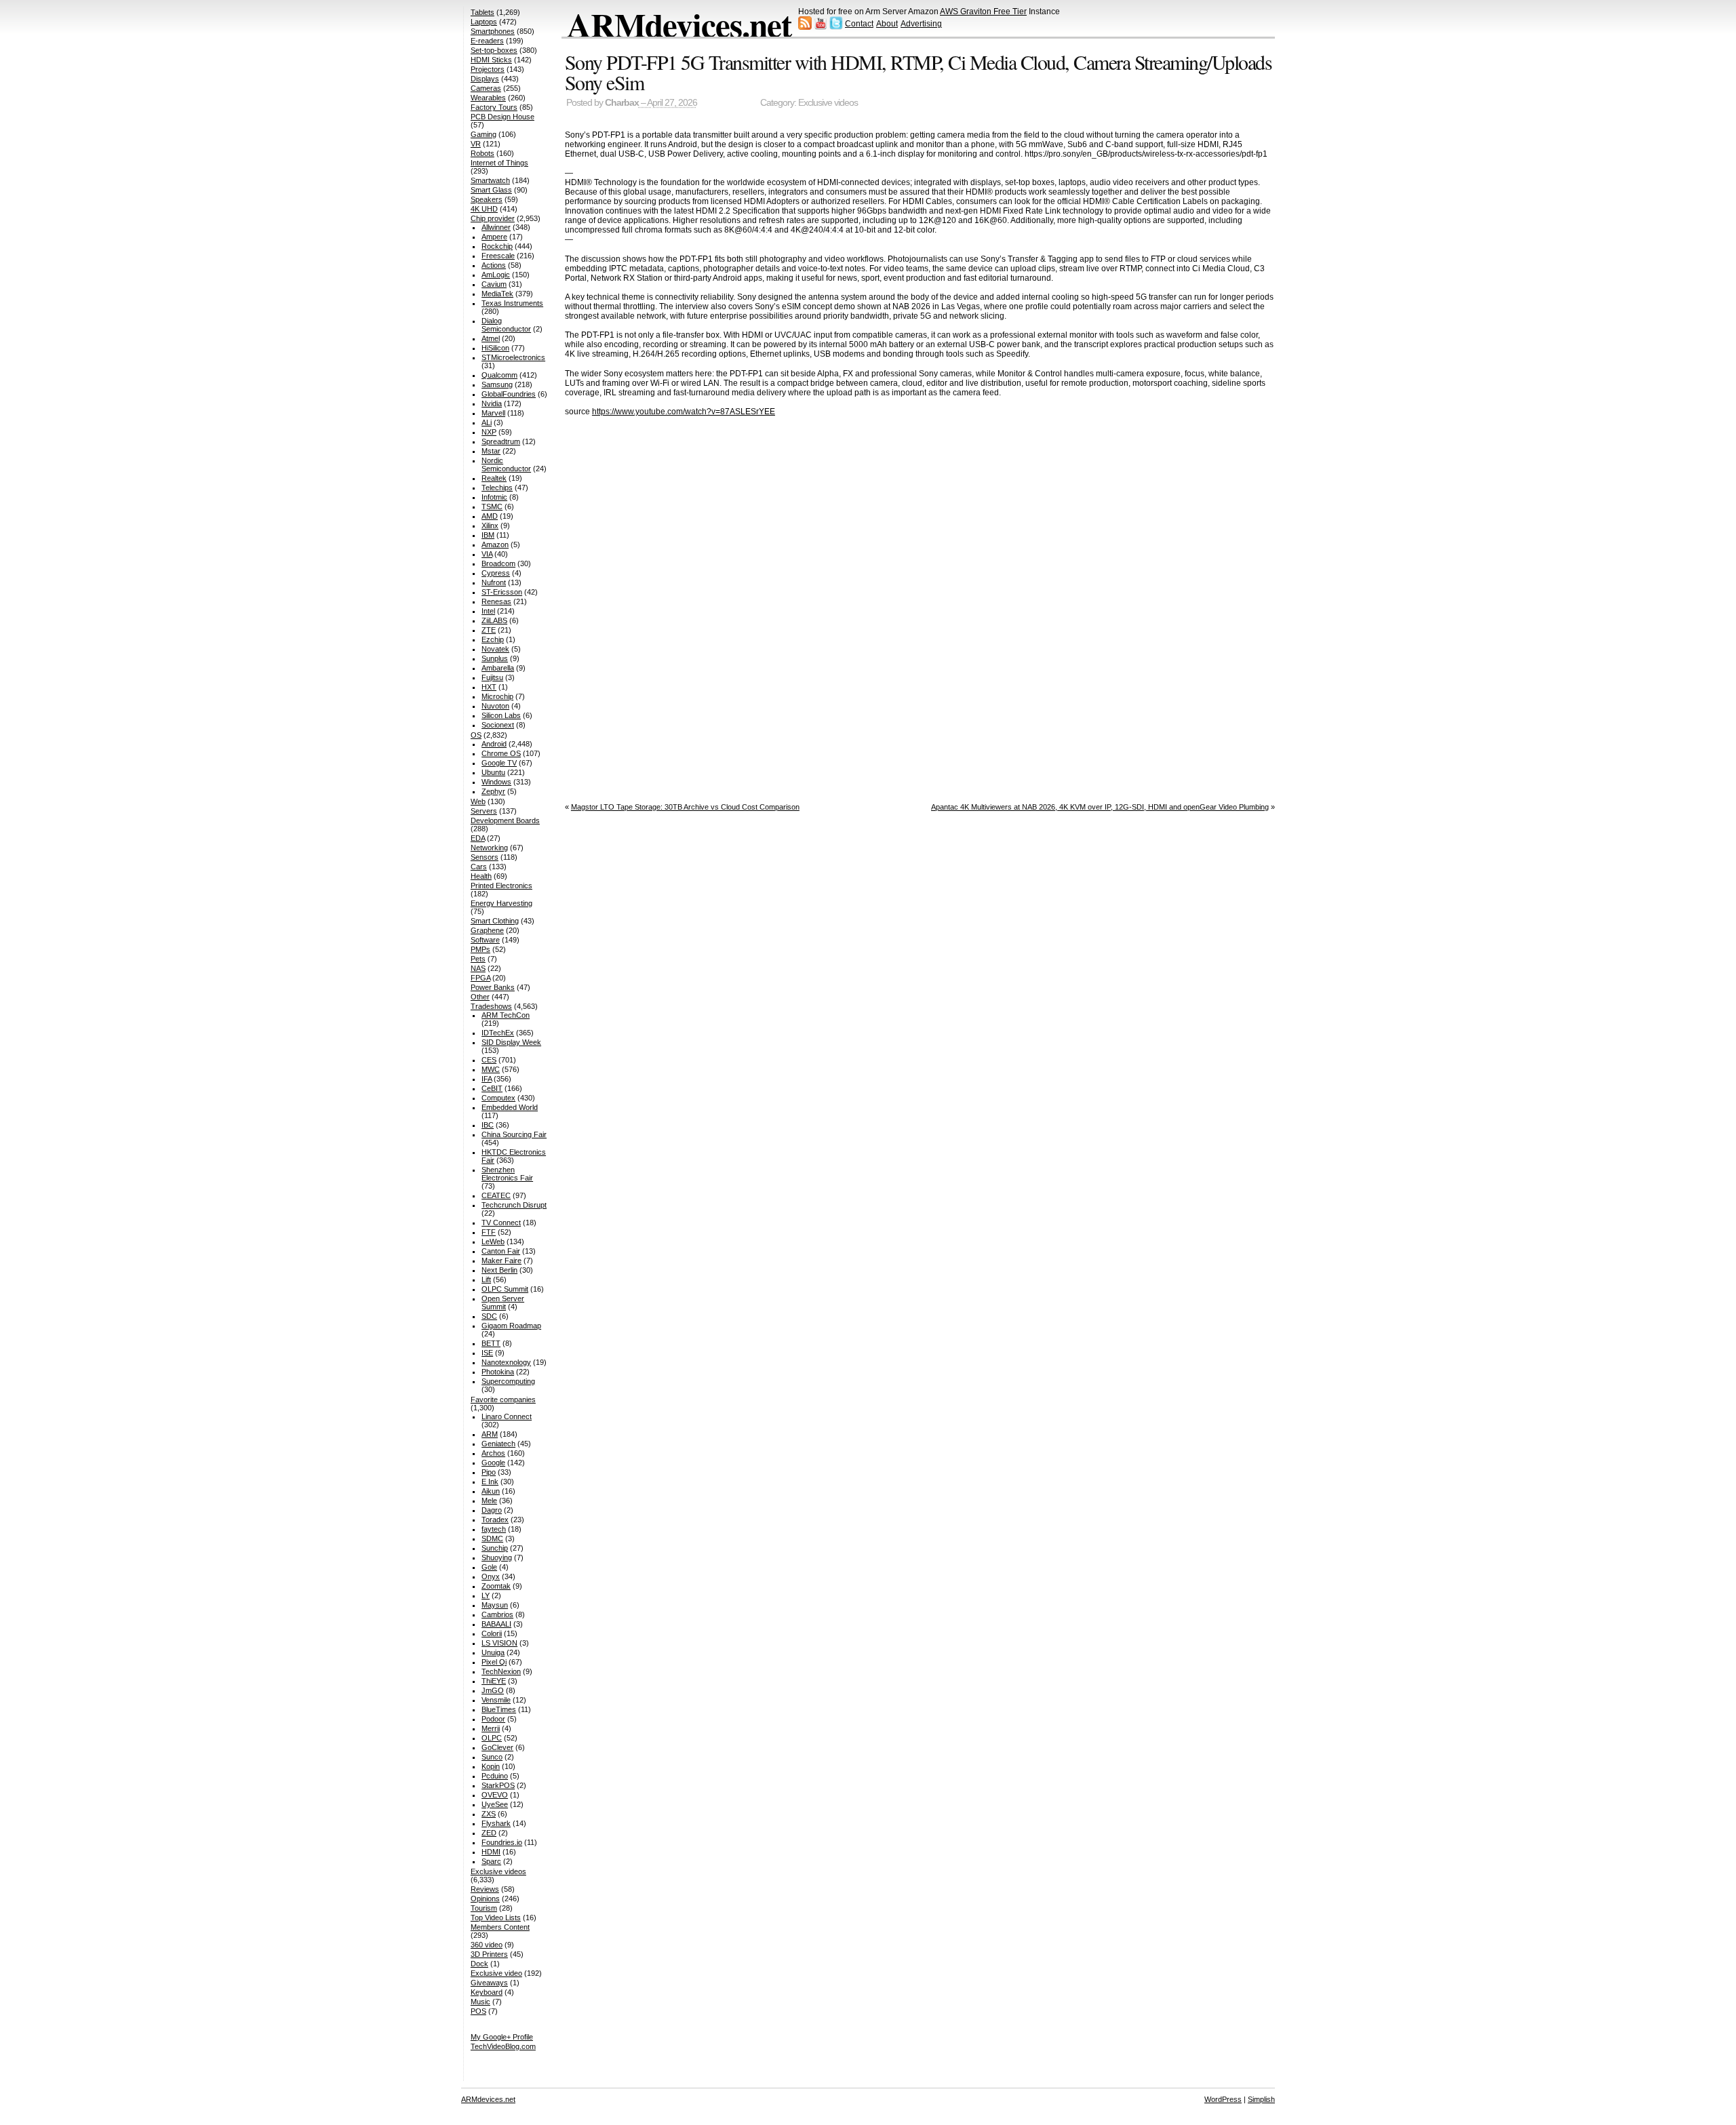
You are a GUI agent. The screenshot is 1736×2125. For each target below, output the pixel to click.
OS (476, 735)
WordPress (1223, 2099)
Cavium (494, 284)
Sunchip (495, 1548)
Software (485, 940)
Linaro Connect (507, 1416)
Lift (486, 1279)
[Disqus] (920, 605)
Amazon (495, 544)
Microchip (497, 696)
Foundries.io (502, 1842)
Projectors (488, 69)
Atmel (491, 338)
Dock (479, 1964)
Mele (489, 1501)
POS (478, 2011)
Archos (493, 1453)
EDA (478, 838)
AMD (490, 516)
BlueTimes (499, 1709)
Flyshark (496, 1823)
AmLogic (496, 275)
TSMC (492, 507)
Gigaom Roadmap (511, 1326)
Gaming (484, 134)
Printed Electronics (501, 886)
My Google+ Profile (502, 2037)
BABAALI (496, 1624)
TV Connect (501, 1223)
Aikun (491, 1491)
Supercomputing (508, 1381)
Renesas (496, 601)
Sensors (485, 857)
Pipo (489, 1472)
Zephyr (493, 791)
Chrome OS (501, 753)
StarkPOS (498, 1785)
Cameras (486, 88)
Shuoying (497, 1557)
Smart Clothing (495, 921)
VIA (487, 554)
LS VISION (499, 1643)
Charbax (622, 103)
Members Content (500, 1927)
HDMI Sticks (491, 60)
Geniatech (498, 1444)
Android (494, 744)
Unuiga (493, 1652)
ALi (487, 422)
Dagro (492, 1510)
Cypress (496, 573)
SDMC (492, 1538)
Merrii (491, 1728)
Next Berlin (499, 1270)
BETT (491, 1343)
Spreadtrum (501, 441)
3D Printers (489, 1954)
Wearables (488, 98)
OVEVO (495, 1795)
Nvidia (492, 403)
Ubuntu (493, 772)
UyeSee (495, 1804)
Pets (478, 959)
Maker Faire (501, 1260)
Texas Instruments (512, 303)
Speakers (487, 199)
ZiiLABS (494, 620)
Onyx (491, 1576)
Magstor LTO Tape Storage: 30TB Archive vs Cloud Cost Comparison (685, 807)
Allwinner (496, 227)
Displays (485, 79)
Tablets (482, 12)
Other (480, 997)
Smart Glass (491, 190)
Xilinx (490, 525)
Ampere (494, 237)
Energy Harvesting (501, 903)
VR (476, 144)
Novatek (495, 649)
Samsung (497, 384)
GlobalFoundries (509, 394)
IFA (487, 1079)
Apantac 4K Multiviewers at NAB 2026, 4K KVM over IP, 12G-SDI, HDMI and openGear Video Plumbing (1100, 807)
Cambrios (497, 1614)
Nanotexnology (506, 1362)
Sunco (492, 1757)
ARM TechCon (506, 1015)
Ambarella (498, 668)
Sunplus (495, 658)
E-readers (487, 41)
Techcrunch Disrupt (514, 1205)
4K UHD (484, 209)
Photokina (498, 1372)
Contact (859, 24)
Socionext (498, 725)
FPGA (480, 978)
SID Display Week (511, 1042)
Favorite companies (503, 1399)
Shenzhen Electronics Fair (507, 1174)
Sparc (491, 1861)
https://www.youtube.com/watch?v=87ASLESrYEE (684, 412)
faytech (494, 1529)
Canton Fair (501, 1251)
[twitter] (836, 27)
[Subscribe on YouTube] (821, 27)
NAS (478, 968)
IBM (488, 535)
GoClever (497, 1747)
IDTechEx (498, 1033)
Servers (484, 811)
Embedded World (510, 1107)
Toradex (495, 1520)
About (887, 24)
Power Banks (493, 987)
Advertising (921, 24)
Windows (496, 782)
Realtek (494, 478)
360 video (487, 1945)
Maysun (495, 1605)
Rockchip (497, 246)
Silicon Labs (501, 715)
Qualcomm (499, 375)
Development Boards (505, 820)
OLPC (492, 1738)
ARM (490, 1434)
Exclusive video (496, 1973)
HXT (489, 687)
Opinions (485, 1899)
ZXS (489, 1814)
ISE (487, 1353)
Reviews (485, 1889)
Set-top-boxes (494, 50)
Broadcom (498, 563)
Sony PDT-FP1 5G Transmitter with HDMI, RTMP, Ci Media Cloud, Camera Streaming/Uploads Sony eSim (919, 72)
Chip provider (493, 218)
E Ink (490, 1482)
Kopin (491, 1766)
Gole (489, 1567)
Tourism (484, 1908)
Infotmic (494, 497)
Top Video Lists (496, 1918)
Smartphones (493, 31)
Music (480, 2002)
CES (489, 1060)
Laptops (484, 22)
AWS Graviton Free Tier (983, 12)
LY (486, 1595)
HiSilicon (495, 348)
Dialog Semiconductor (506, 325)
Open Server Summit (503, 1303)
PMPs (480, 949)
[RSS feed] (805, 27)
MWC (491, 1069)
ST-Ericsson (502, 592)
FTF (489, 1232)
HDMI (491, 1852)
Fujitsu (492, 677)
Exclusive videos (828, 103)
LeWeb (493, 1242)
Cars (479, 867)
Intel (488, 611)
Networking (489, 848)
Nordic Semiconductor (506, 464)
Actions (494, 265)
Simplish (1261, 2099)
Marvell (493, 413)
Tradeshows (491, 1006)
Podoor (493, 1719)
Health (481, 876)
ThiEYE (494, 1681)
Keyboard (487, 1992)
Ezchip (493, 639)
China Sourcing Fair (514, 1134)
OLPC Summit (505, 1289)
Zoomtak (496, 1586)
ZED (489, 1833)
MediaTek (497, 294)
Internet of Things (499, 163)
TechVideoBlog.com (503, 2046)
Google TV (499, 763)
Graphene (487, 930)
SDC (489, 1316)
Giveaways (489, 1983)
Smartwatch (490, 180)
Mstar (491, 451)
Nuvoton (495, 706)
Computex (498, 1098)
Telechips (497, 488)
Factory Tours (494, 107)
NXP (489, 432)
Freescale (498, 256)
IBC (488, 1125)
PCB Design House (502, 117)
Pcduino (495, 1776)
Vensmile (496, 1700)
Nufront (494, 582)
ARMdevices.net (679, 24)
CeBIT (492, 1088)
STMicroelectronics (513, 357)
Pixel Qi (494, 1662)
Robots (482, 153)
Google (493, 1463)
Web (478, 801)
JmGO (493, 1690)
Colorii (492, 1633)
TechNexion (501, 1671)
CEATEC (496, 1195)
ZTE (489, 630)
